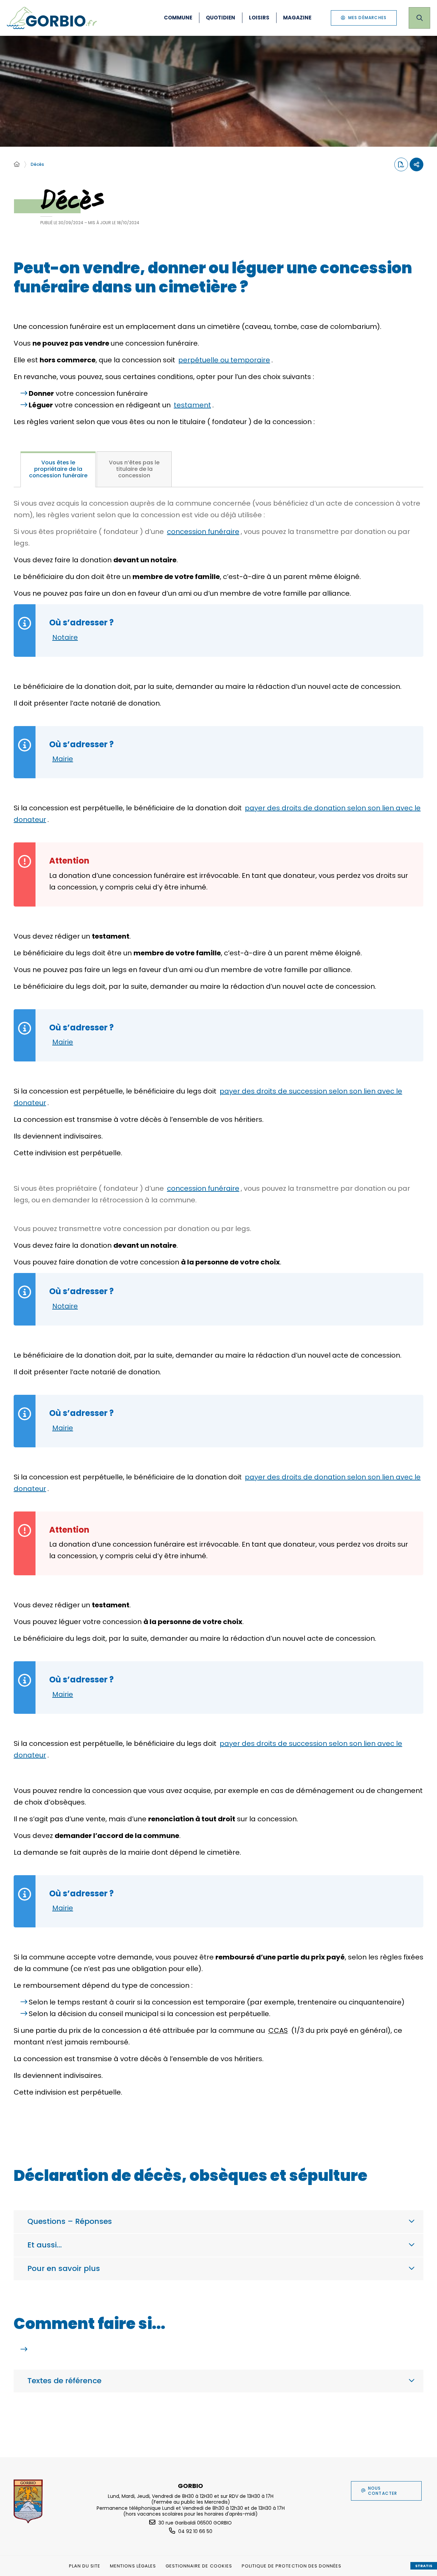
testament (192, 405)
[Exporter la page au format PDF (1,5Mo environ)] (401, 164)
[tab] (58, 469)
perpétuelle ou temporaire (224, 360)
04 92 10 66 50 (195, 2531)
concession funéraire (203, 532)
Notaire (65, 637)
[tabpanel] (218, 1310)
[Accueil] (17, 164)
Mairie (63, 759)
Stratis (424, 2566)
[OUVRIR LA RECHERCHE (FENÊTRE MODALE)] (419, 18)
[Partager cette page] (417, 164)
